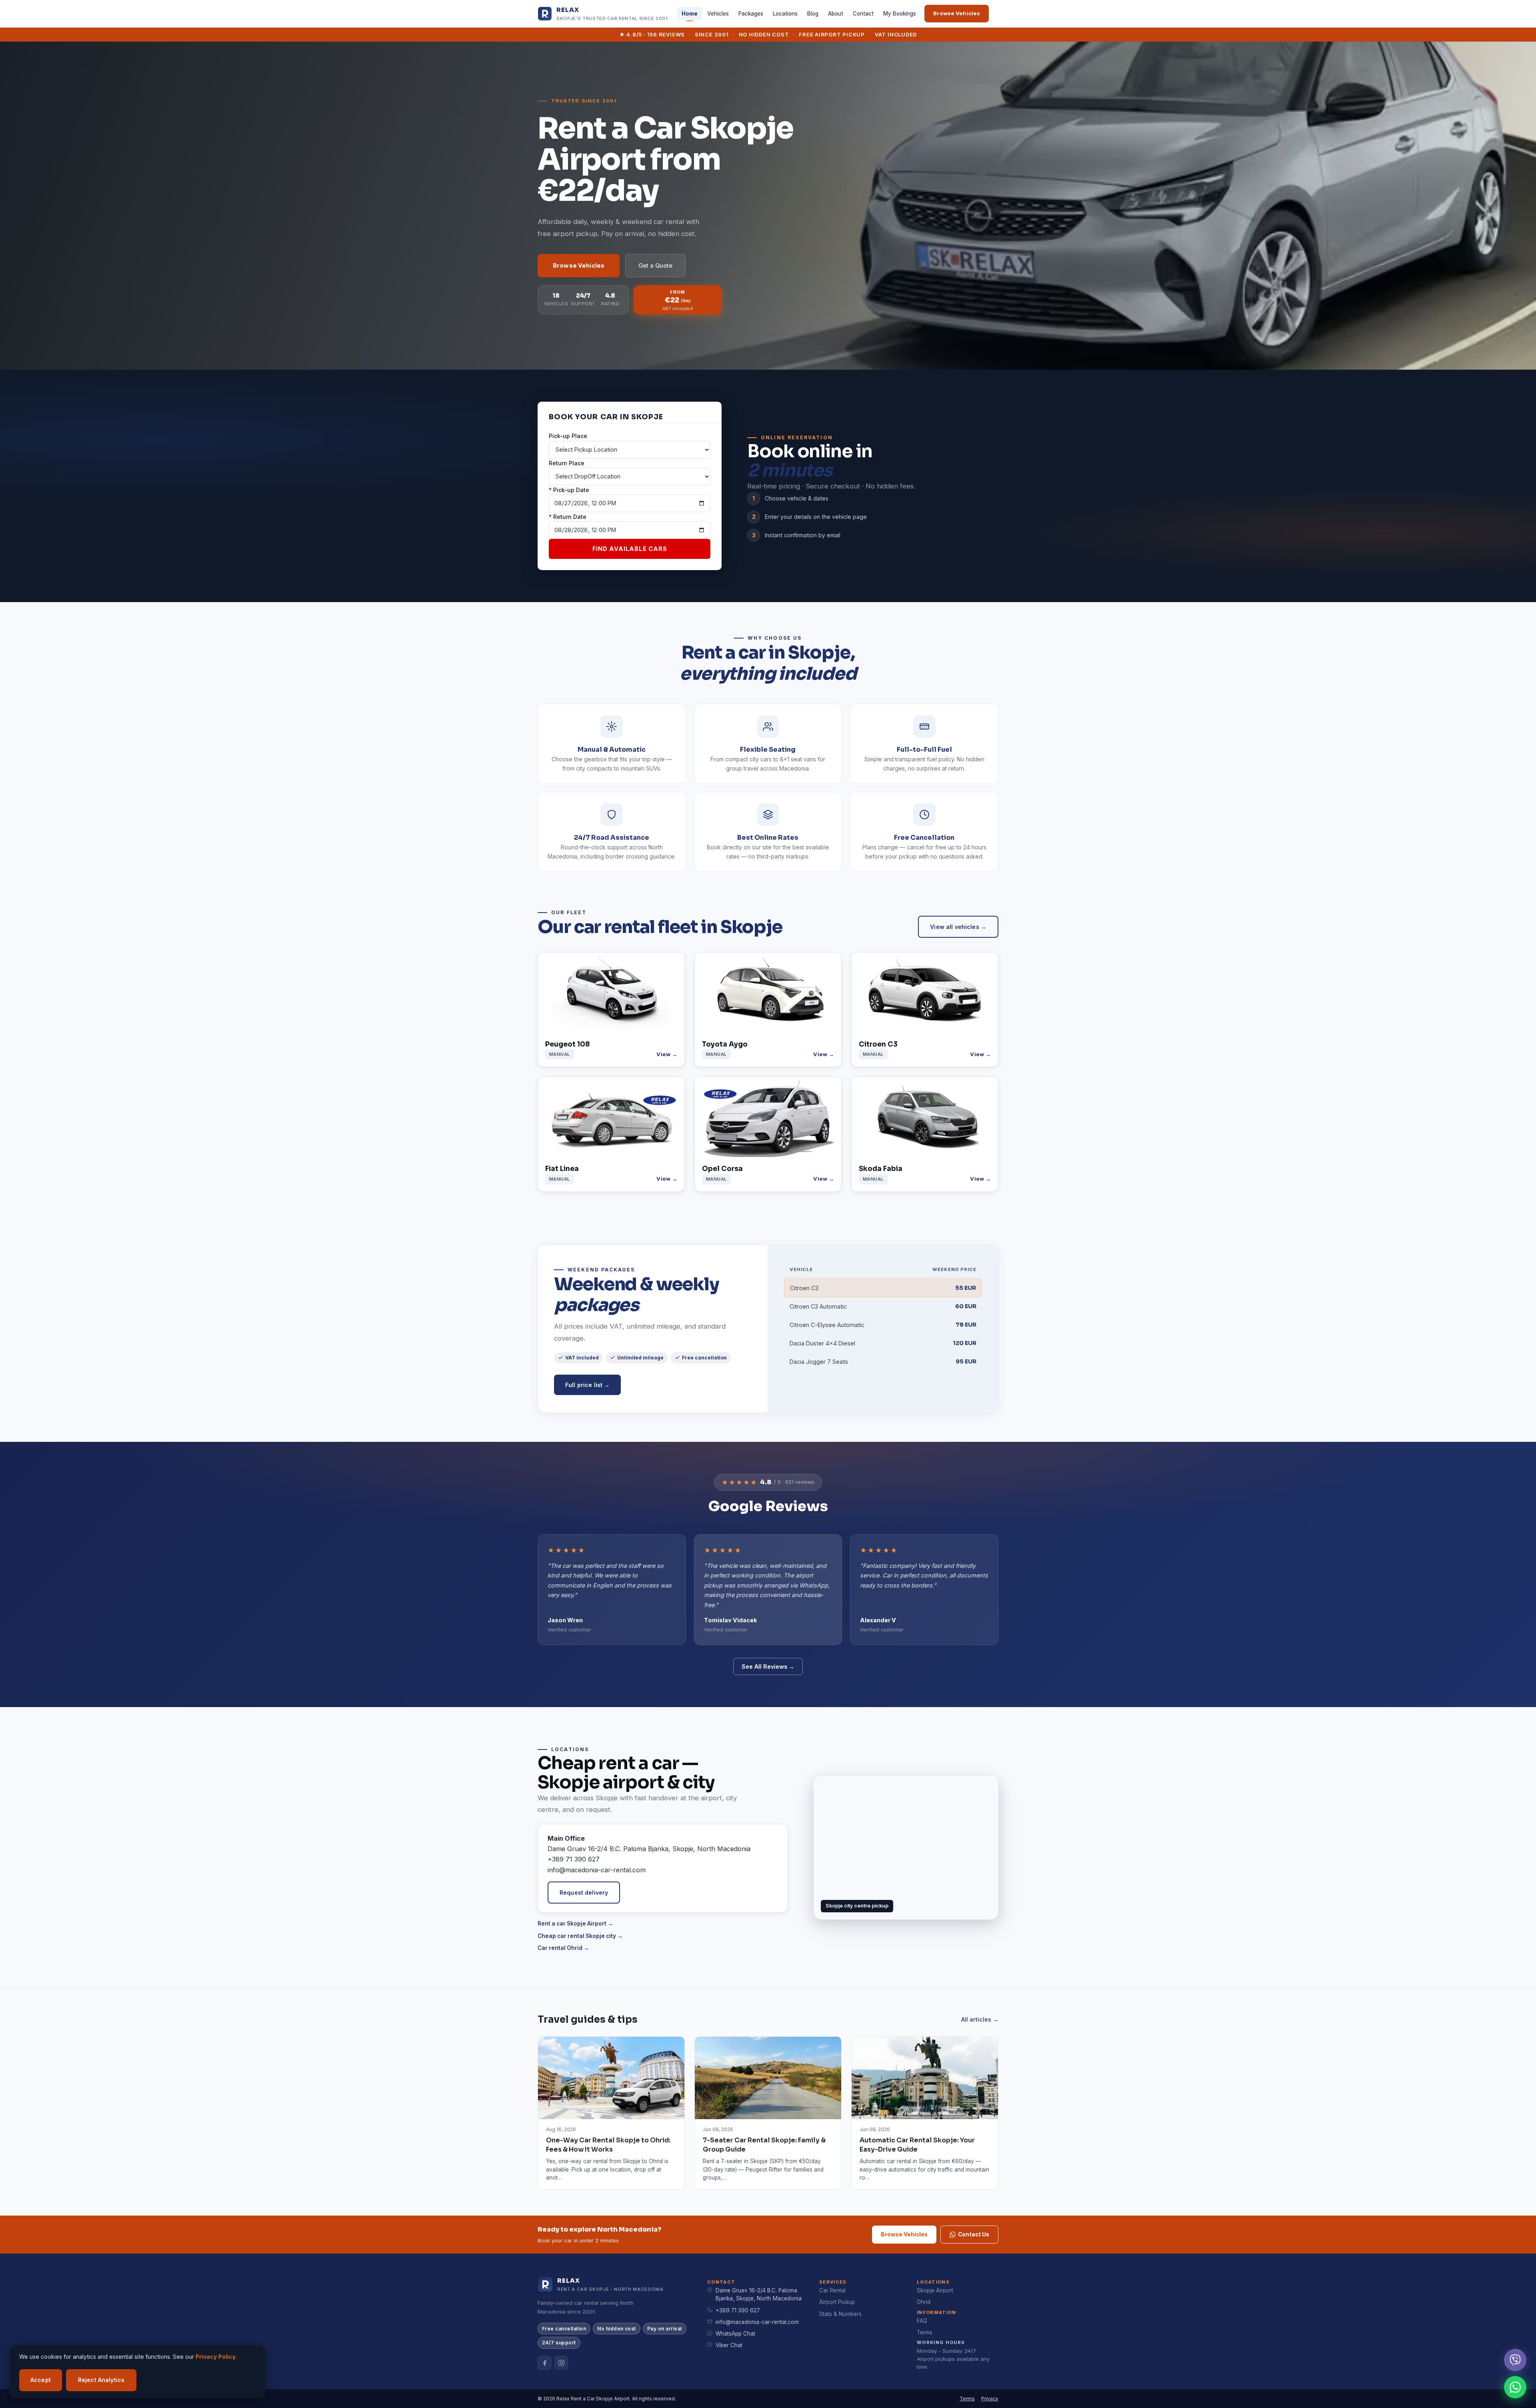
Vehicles (718, 14)
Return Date (568, 517)
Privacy (990, 2399)
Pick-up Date (569, 490)
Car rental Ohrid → (563, 1948)
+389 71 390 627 (738, 2310)
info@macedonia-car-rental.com (757, 2322)
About (836, 14)
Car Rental (832, 2290)
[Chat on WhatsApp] (1515, 2387)
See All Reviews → (768, 1666)
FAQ (922, 2321)
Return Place (567, 463)
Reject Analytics (101, 2380)
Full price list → (587, 1385)
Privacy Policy (216, 2357)
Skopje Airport (935, 2290)
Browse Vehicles (957, 13)
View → (667, 1054)
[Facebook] (544, 2363)
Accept (41, 2380)
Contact (863, 14)
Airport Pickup (837, 2302)
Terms (925, 2332)
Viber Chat (729, 2345)
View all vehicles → (958, 927)
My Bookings (900, 14)
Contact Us (974, 2234)
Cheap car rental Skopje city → (580, 1936)
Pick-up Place (568, 436)
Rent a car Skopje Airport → (575, 1924)
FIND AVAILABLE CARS (630, 549)
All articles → (980, 2019)
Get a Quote (655, 266)
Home (690, 14)
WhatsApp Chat (735, 2334)
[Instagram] (561, 2363)
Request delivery (584, 1893)
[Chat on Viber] (1515, 2360)
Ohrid (924, 2302)
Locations (785, 14)
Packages (751, 14)
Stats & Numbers (840, 2314)
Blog (813, 14)
